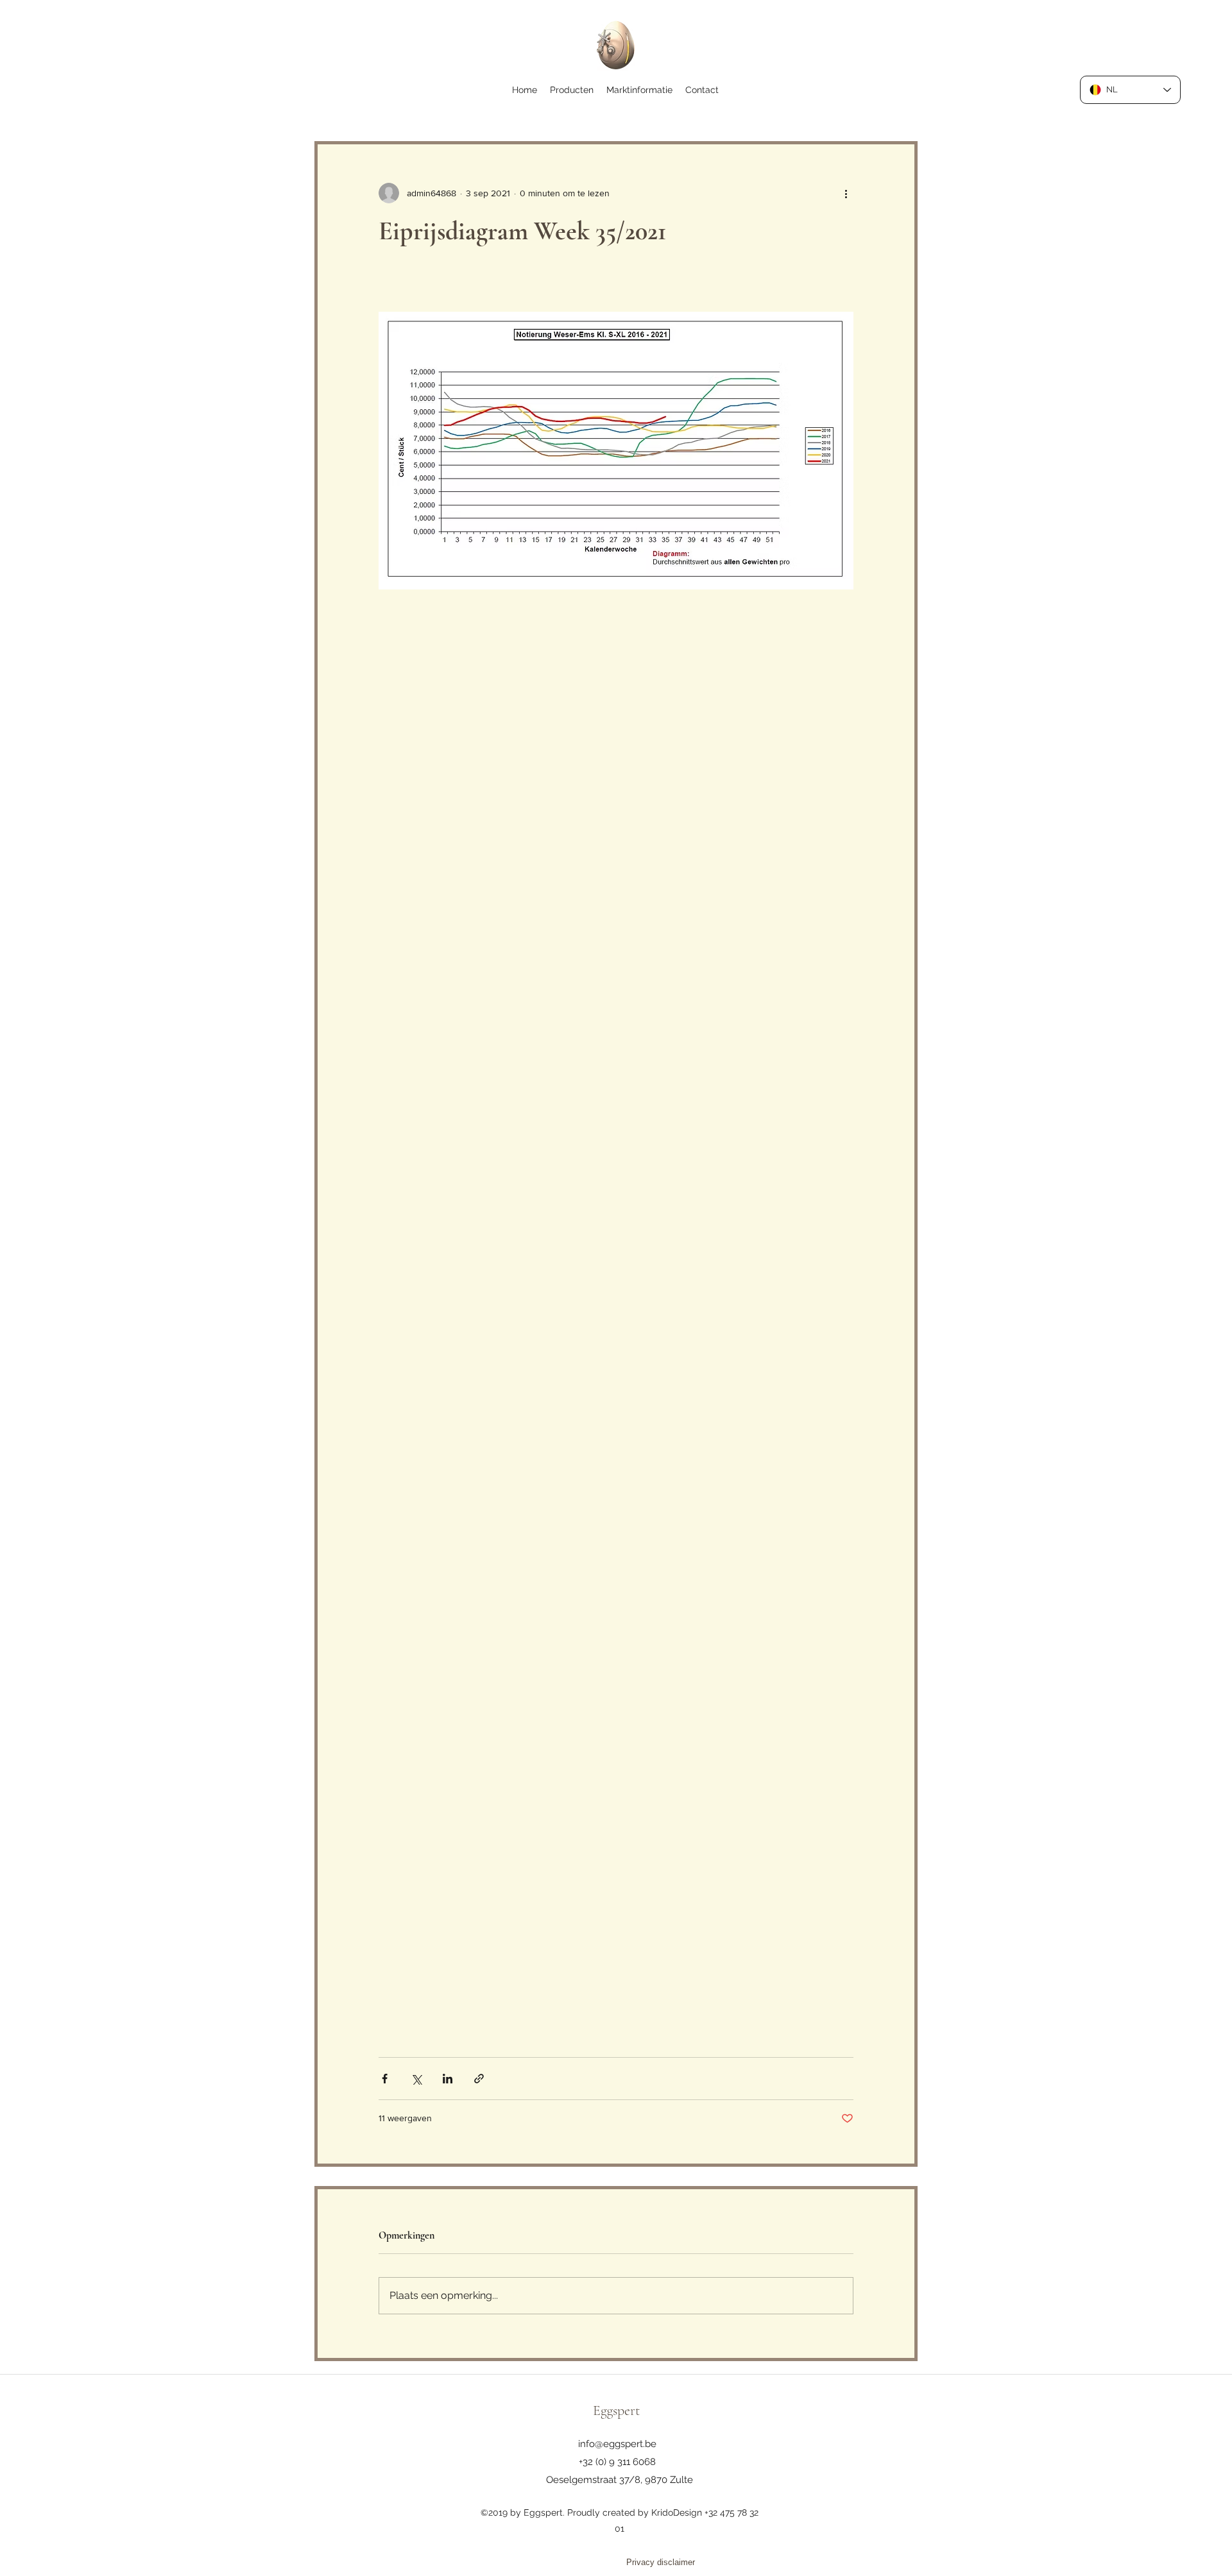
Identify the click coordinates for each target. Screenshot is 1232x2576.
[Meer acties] (846, 193)
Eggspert (616, 2411)
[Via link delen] (479, 2079)
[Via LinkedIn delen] (448, 2079)
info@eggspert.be (617, 2444)
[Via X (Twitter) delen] (416, 2079)
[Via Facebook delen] (385, 2079)
